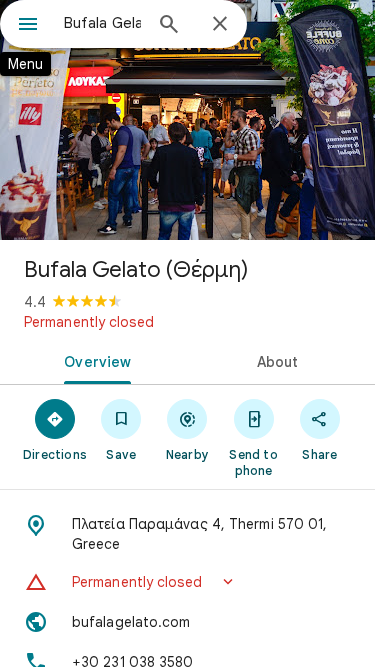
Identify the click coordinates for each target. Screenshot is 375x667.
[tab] (94, 360)
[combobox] (102, 23)
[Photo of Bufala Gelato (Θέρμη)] (187, 120)
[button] (187, 582)
